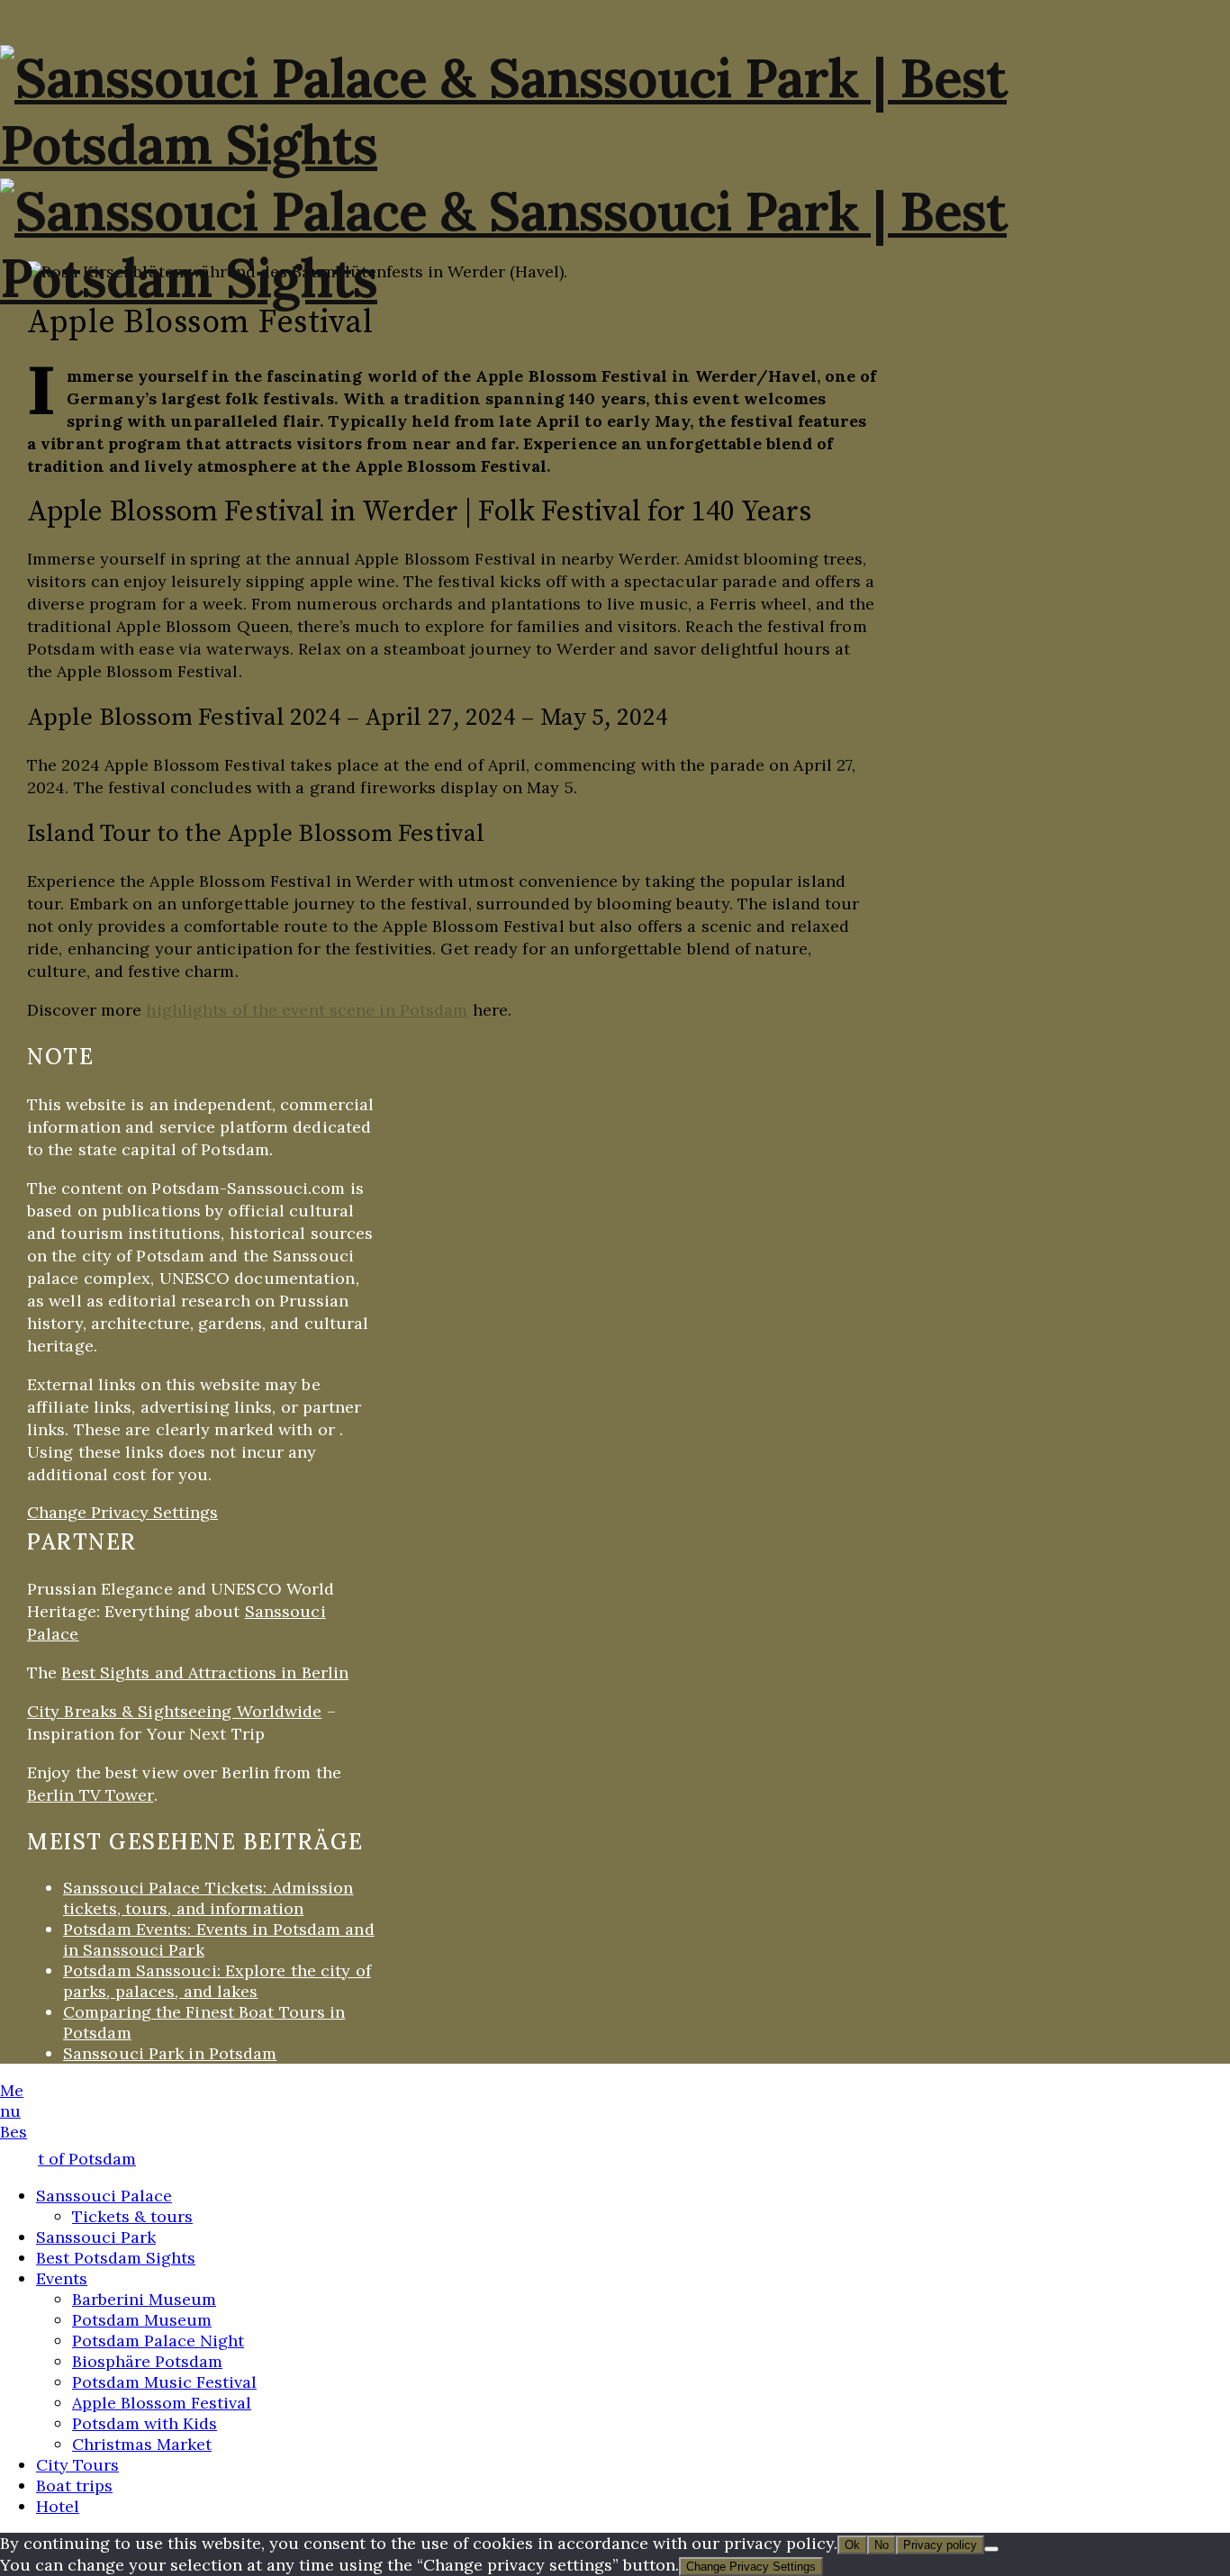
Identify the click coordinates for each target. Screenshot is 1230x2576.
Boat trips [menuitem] (74, 2486)
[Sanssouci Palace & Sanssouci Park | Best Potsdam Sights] (615, 145)
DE (1162, 25)
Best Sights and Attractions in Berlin (205, 1672)
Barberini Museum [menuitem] (144, 2299)
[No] (991, 2549)
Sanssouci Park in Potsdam (170, 2053)
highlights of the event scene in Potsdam (307, 1010)
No (882, 2545)
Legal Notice (1042, 2170)
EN (1198, 25)
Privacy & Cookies (1058, 2187)
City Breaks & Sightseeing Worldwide (175, 1711)
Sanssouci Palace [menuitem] (104, 2196)
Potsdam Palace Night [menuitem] (158, 2341)
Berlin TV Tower (90, 1795)
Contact (1027, 2205)
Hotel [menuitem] (58, 2506)
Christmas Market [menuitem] (142, 2444)
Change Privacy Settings (122, 1512)
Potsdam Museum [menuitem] (142, 2320)
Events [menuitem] (62, 2278)
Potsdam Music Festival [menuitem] (164, 2382)
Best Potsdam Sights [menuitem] (116, 2258)
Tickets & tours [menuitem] (132, 2216)
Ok (852, 2545)
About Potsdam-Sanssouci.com (1099, 2222)
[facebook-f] (32, 2160)
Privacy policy (940, 2545)
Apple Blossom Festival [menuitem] (162, 2403)
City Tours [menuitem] (77, 2465)
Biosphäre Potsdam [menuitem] (147, 2361)
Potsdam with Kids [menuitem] (145, 2423)
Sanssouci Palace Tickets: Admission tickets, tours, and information (208, 1898)
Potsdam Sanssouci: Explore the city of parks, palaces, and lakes (217, 1981)
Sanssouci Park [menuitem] (96, 2237)
